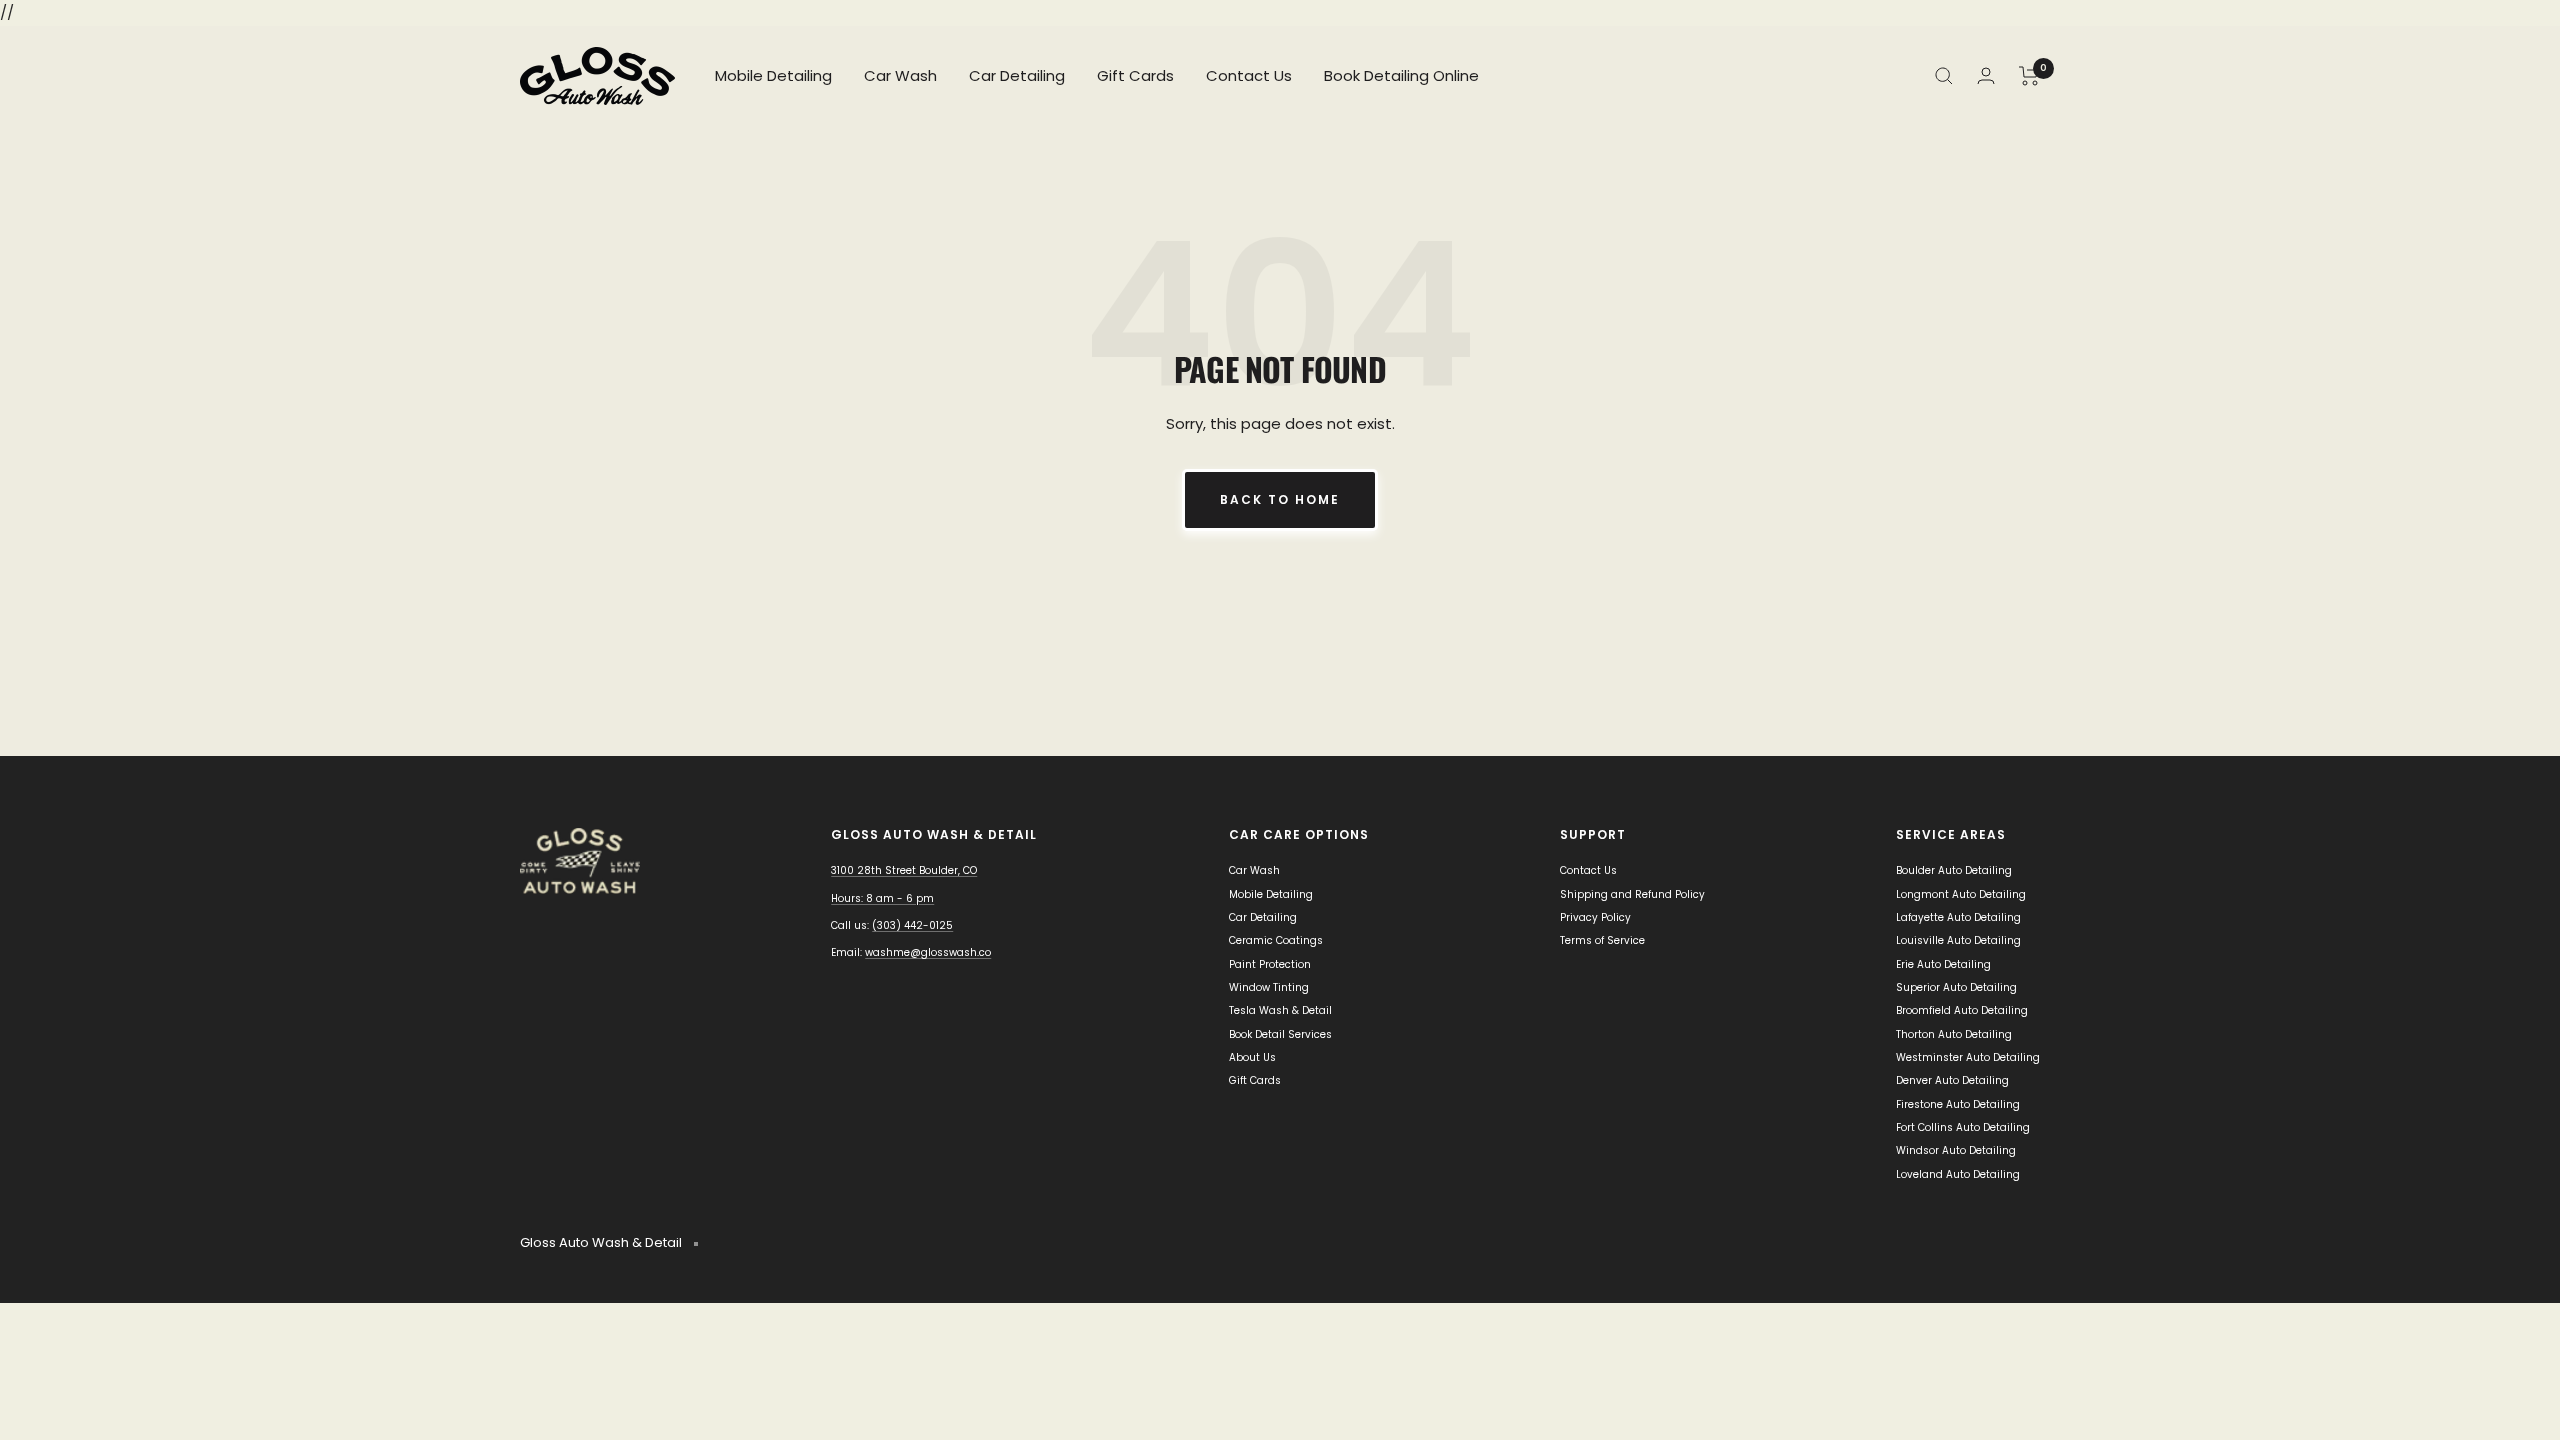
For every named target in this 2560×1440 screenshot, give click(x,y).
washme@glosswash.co (928, 952)
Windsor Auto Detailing (1956, 1150)
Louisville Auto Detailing (1958, 940)
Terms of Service (1602, 940)
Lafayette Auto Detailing (1958, 917)
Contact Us (1249, 75)
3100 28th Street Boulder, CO (904, 870)
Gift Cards (1135, 75)
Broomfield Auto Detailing (1962, 1010)
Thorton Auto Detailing (1954, 1034)
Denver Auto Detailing (1952, 1080)
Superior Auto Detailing (1956, 987)
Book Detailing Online (1401, 75)
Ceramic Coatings (1276, 940)
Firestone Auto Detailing (1958, 1104)
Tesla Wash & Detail (1280, 1010)
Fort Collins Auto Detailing (1963, 1127)
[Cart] (2029, 76)
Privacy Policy (1595, 917)
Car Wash (900, 75)
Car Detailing (1017, 75)
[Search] (1944, 76)
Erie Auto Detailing (1943, 964)
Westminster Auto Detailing (1968, 1057)
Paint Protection (1270, 964)
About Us (1252, 1057)
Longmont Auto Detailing (1961, 894)
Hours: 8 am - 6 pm (882, 898)
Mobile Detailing (773, 75)
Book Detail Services (1280, 1034)
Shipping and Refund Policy (1632, 894)
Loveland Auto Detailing (1958, 1174)
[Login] (1986, 75)
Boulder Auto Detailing (1954, 870)
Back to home (1280, 499)
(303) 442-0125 (912, 925)
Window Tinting (1269, 987)
